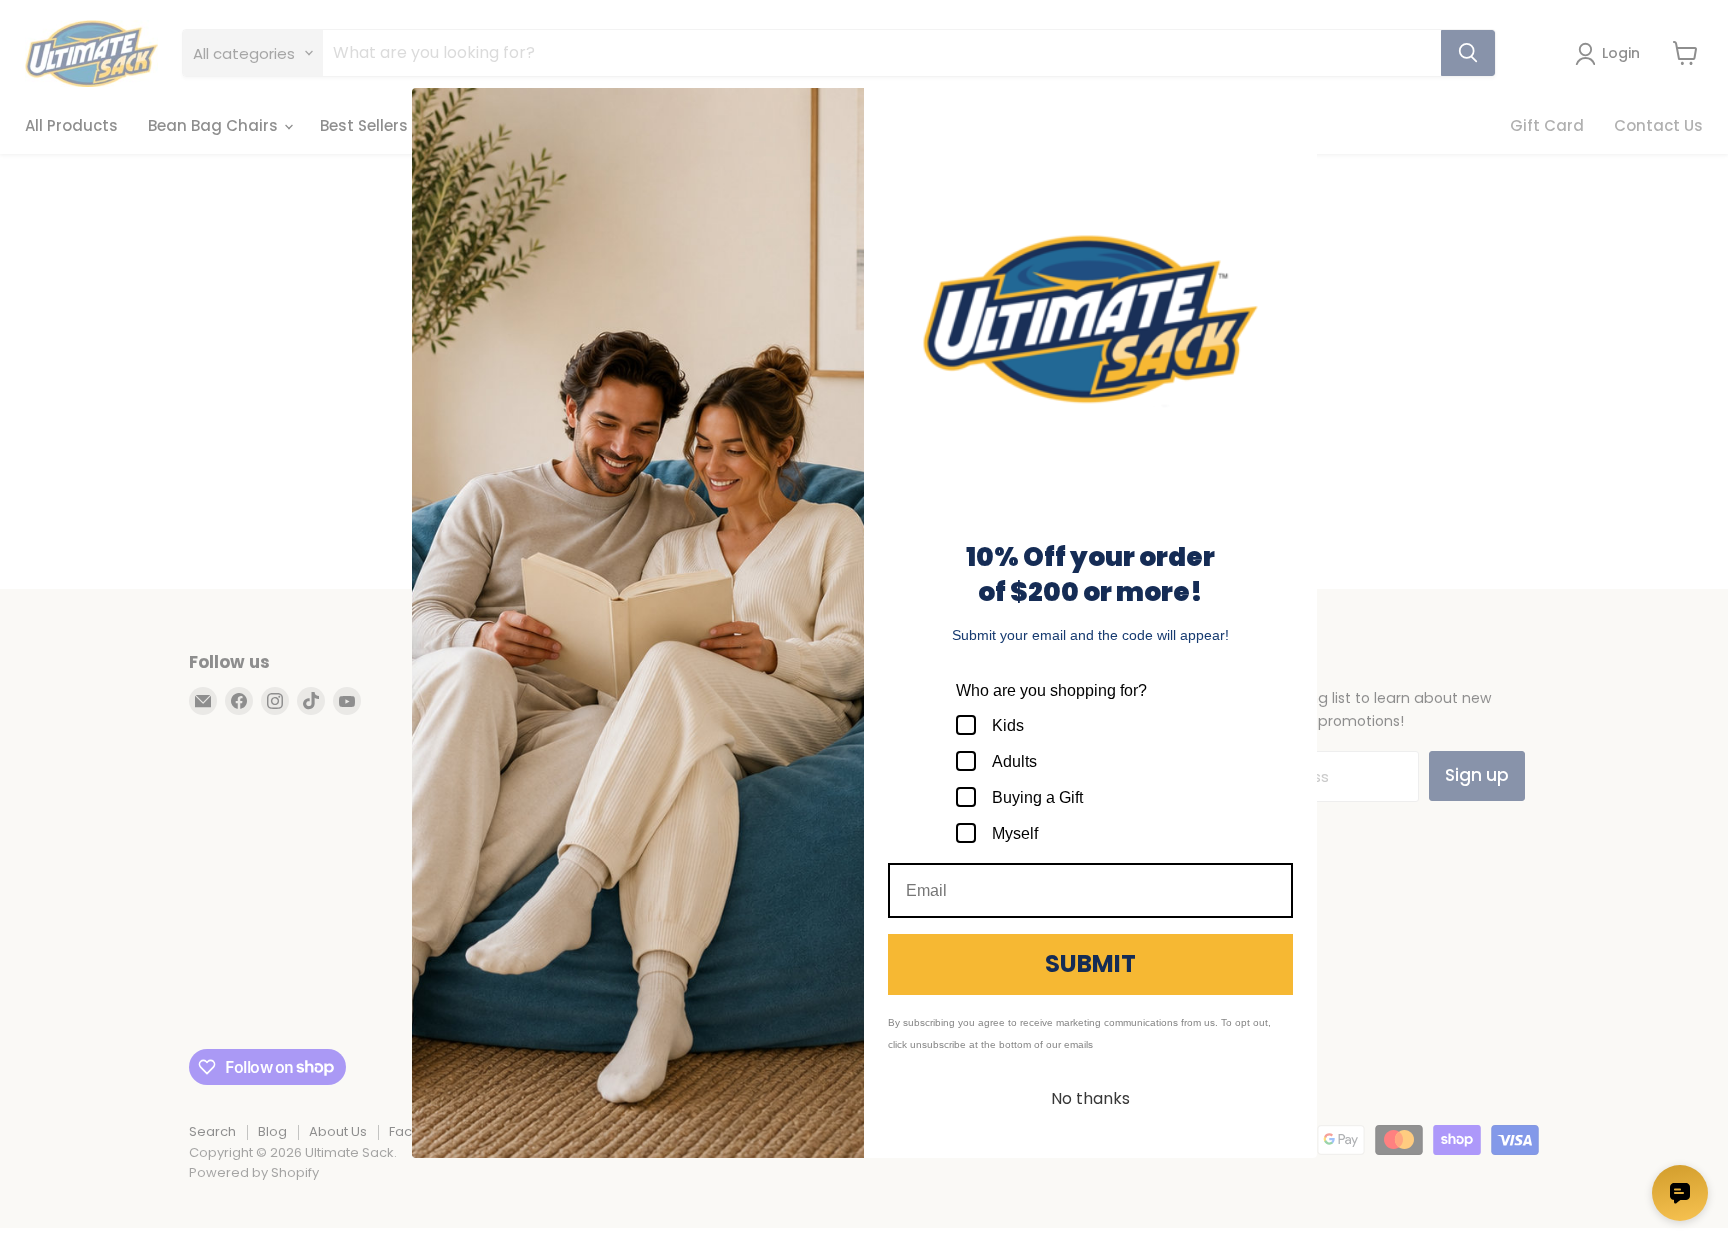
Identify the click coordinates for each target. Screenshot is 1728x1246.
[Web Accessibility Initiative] (8, 1223)
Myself (1015, 833)
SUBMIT (1090, 963)
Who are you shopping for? (1051, 690)
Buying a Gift (1037, 797)
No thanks (1090, 1098)
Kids (1008, 725)
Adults (1014, 761)
